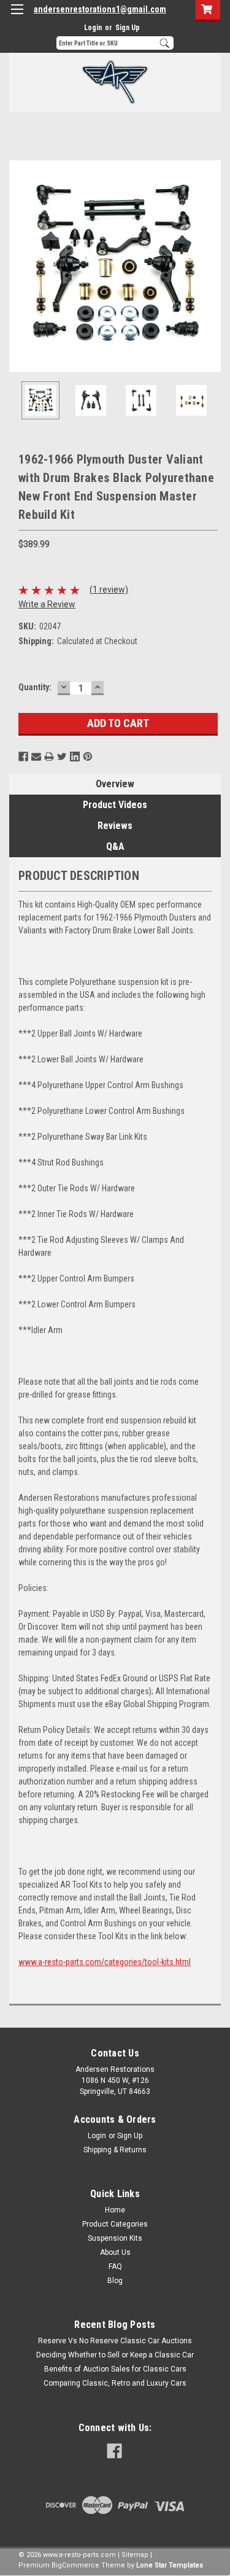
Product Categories (115, 2224)
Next (212, 266)
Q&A (115, 846)
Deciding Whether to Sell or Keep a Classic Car (115, 2355)
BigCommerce (75, 2565)
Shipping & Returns (115, 2150)
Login (93, 28)
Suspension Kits (115, 2238)
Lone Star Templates (170, 2565)
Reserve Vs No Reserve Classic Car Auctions (115, 2341)
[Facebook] (23, 757)
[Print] (49, 757)
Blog (115, 2281)
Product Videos (115, 805)
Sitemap (135, 2555)
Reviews (115, 826)
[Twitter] (62, 757)
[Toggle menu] (17, 17)
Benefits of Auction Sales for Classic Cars (115, 2369)
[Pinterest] (88, 757)
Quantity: (35, 687)
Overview (115, 784)
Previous (18, 266)
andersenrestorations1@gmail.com (100, 9)
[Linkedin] (75, 757)
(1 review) (109, 590)
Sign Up (128, 28)
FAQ (115, 2267)
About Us (115, 2252)
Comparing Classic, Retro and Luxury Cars (115, 2383)
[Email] (36, 757)
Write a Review (47, 604)
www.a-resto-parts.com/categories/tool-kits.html (105, 1962)
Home (115, 2210)
